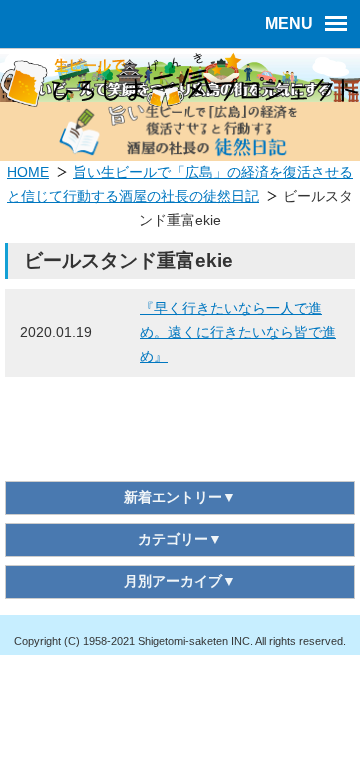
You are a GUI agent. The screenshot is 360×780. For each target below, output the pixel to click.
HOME (28, 172)
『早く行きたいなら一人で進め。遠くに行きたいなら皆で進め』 (238, 332)
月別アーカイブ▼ (180, 581)
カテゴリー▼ (180, 539)
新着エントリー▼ (180, 497)
